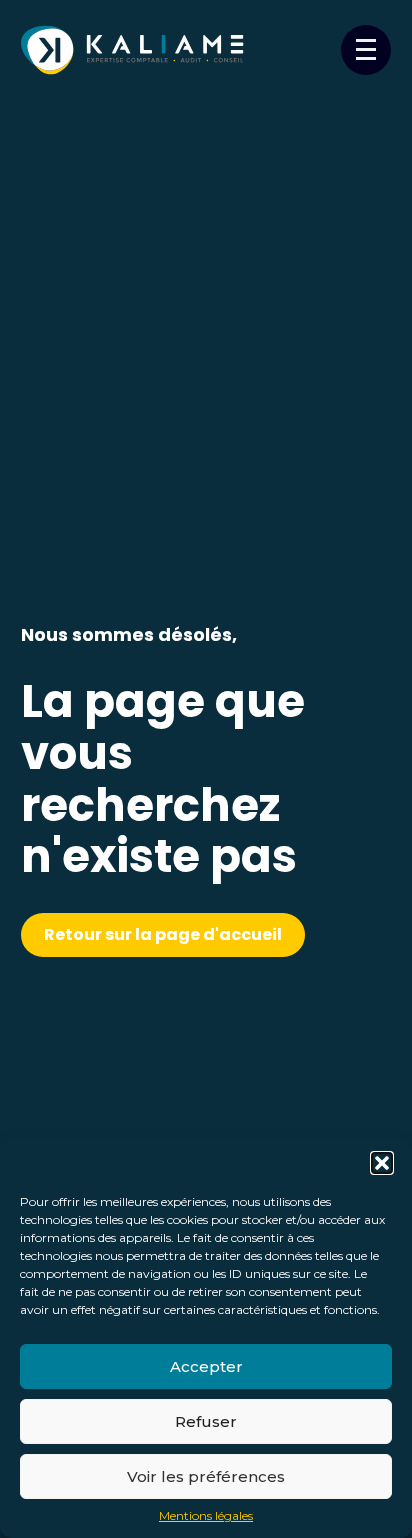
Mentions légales (206, 1516)
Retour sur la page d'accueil (163, 934)
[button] (382, 1163)
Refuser (206, 1421)
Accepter (206, 1366)
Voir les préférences (206, 1476)
